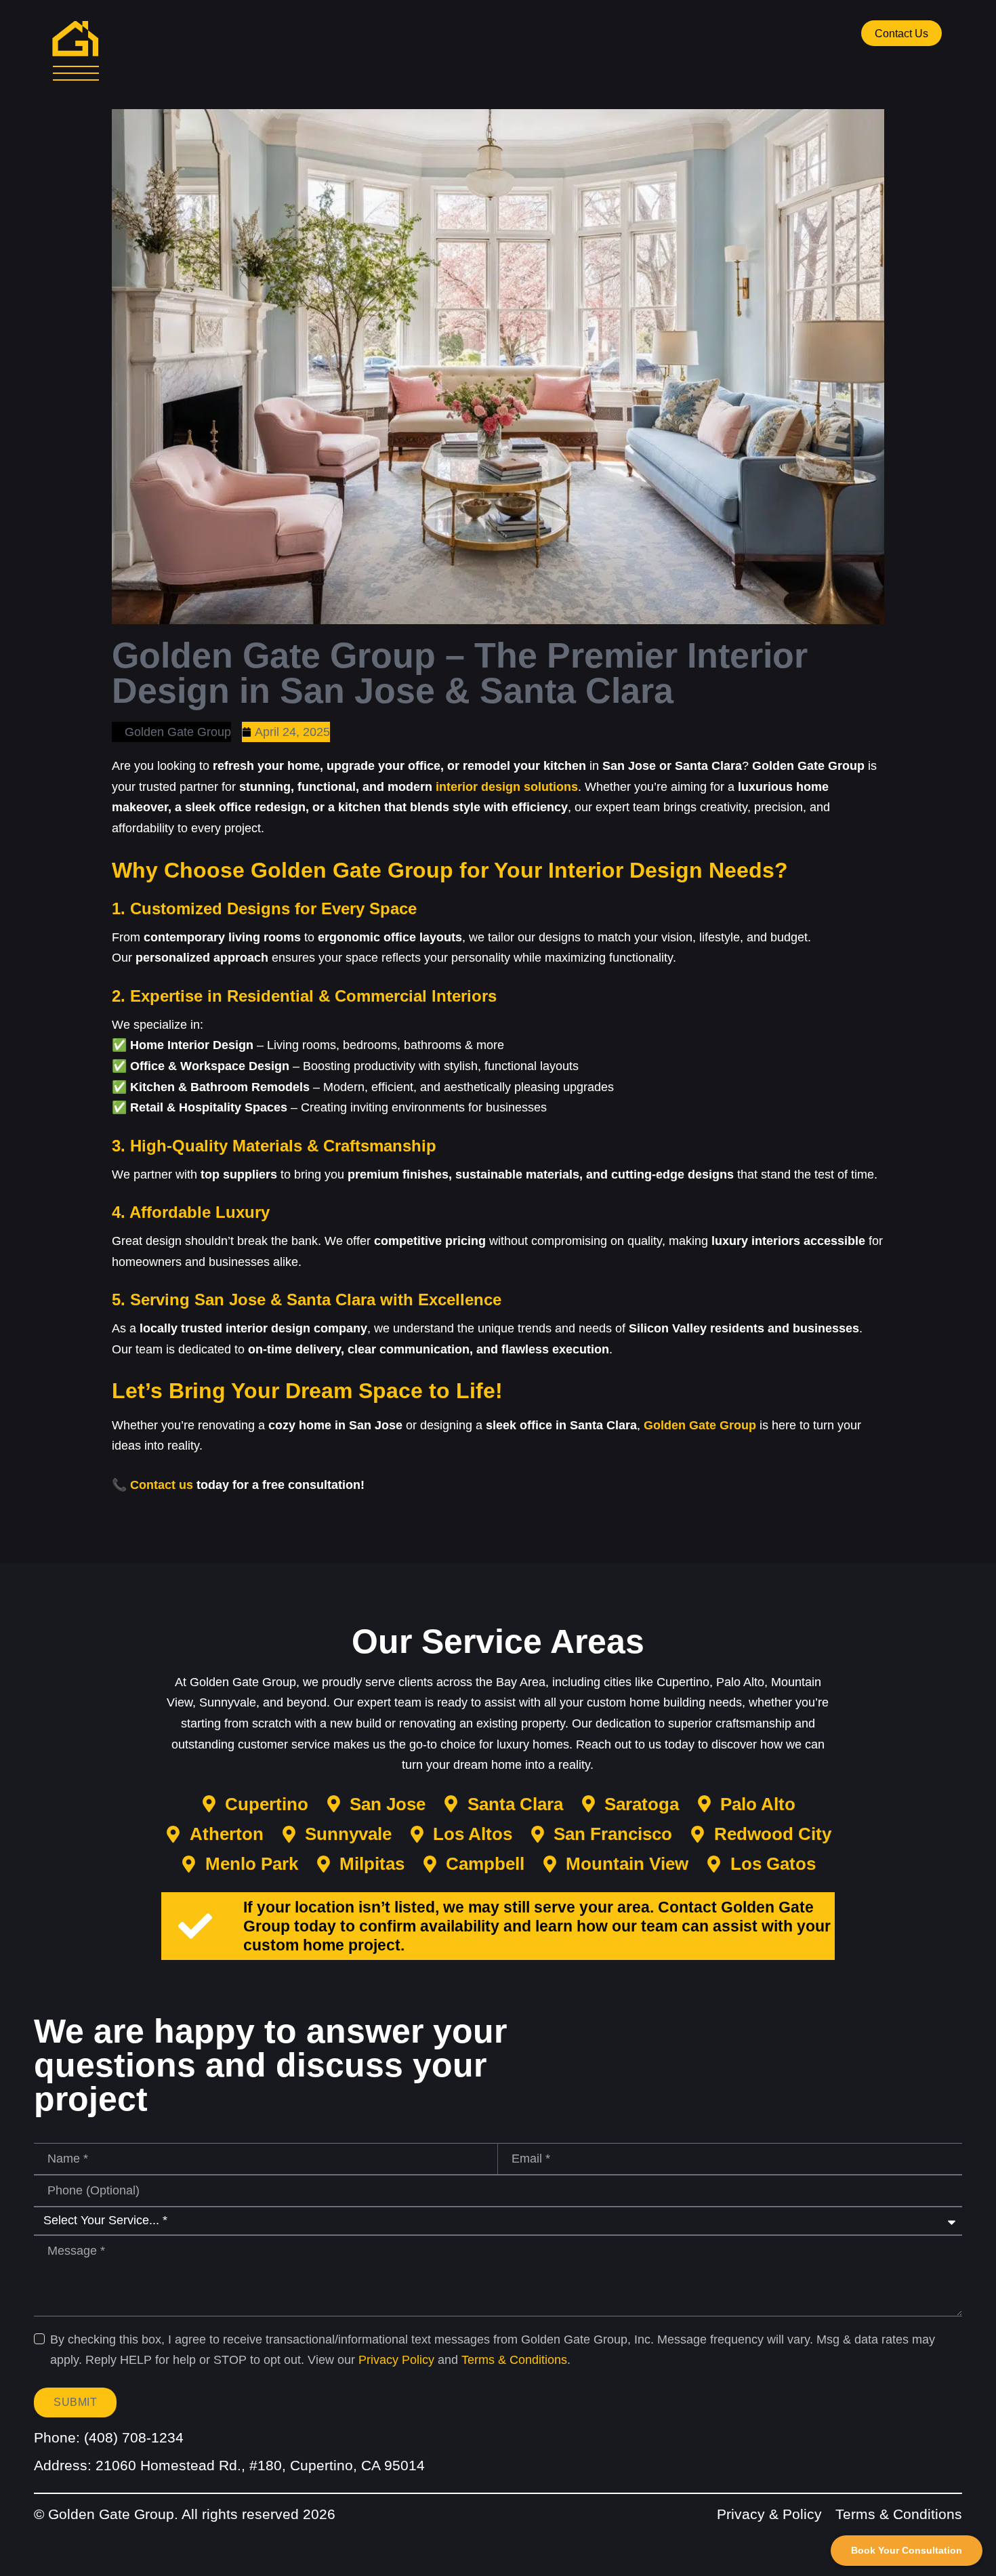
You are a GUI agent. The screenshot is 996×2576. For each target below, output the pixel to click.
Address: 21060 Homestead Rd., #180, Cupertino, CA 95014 (229, 2465)
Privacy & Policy (769, 2514)
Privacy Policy (396, 2360)
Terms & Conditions (514, 2360)
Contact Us (901, 34)
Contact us (162, 1485)
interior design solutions (507, 787)
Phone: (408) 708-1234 (109, 2437)
